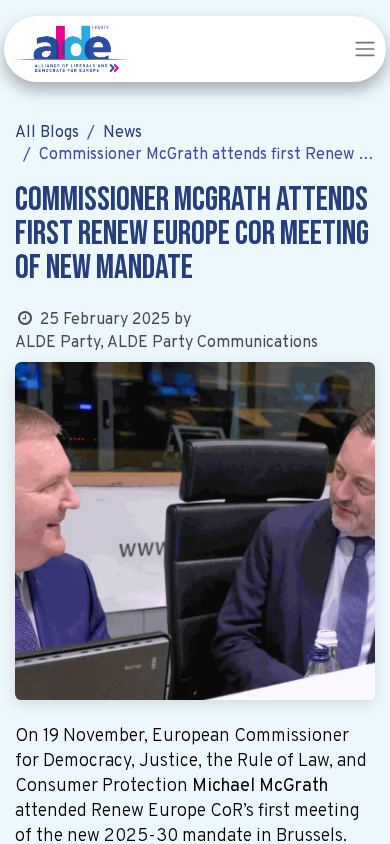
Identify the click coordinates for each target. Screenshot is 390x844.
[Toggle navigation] (365, 49)
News (122, 133)
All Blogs (47, 133)
